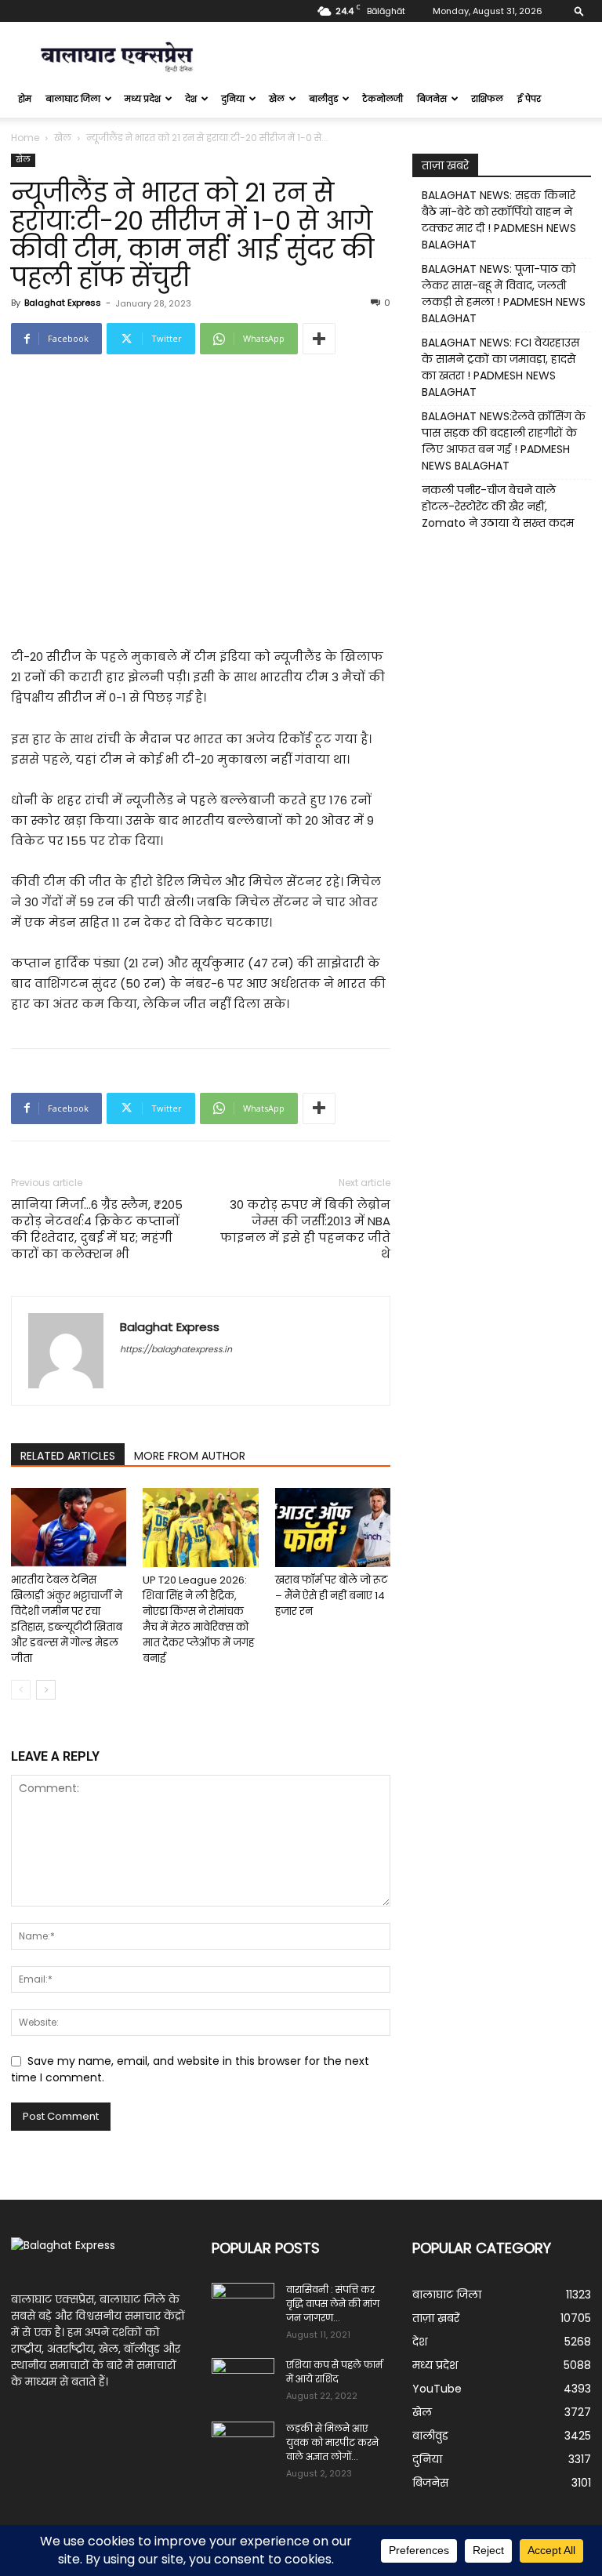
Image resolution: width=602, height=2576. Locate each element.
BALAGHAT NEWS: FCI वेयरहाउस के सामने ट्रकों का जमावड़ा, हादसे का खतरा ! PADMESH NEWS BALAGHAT (500, 367)
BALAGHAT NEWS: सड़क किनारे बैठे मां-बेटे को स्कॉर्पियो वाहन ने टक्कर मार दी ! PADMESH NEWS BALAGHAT (499, 220)
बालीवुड (323, 99)
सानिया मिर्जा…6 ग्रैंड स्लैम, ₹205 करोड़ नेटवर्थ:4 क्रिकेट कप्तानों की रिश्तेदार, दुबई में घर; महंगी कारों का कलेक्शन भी (97, 1229)
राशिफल (487, 99)
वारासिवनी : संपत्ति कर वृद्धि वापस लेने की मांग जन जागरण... (333, 2304)
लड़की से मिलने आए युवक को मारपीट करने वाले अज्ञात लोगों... (332, 2442)
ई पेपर (529, 99)
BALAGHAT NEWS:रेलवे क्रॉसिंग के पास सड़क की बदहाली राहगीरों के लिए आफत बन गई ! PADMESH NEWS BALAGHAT (504, 441)
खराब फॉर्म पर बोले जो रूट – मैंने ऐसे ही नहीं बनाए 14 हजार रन (331, 1596)
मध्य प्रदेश (143, 99)
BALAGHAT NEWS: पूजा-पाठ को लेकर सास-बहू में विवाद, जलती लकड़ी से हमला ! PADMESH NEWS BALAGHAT (504, 294)
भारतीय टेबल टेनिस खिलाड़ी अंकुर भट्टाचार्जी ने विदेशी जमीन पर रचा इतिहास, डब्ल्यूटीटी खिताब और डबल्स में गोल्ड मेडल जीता (67, 1619)
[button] (579, 11)
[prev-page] (21, 1690)
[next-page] (46, 1690)
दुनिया (233, 99)
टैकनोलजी (383, 99)
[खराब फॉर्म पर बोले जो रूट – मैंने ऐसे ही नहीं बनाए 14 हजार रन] (333, 1527)
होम (25, 99)
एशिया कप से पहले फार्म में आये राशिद (334, 2372)
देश (191, 99)
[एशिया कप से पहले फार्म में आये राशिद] (243, 2380)
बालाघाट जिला (73, 99)
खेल (277, 99)
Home (25, 138)
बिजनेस (432, 99)
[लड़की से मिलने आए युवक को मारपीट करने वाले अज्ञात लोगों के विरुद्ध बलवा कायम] (243, 2444)
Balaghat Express (63, 303)
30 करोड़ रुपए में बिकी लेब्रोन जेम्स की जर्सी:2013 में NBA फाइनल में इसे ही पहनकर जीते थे (305, 1229)
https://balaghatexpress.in (176, 1349)
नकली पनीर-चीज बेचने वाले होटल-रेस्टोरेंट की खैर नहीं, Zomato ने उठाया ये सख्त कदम (498, 506)
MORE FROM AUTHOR (190, 1456)
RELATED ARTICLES (68, 1456)
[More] (319, 339)
